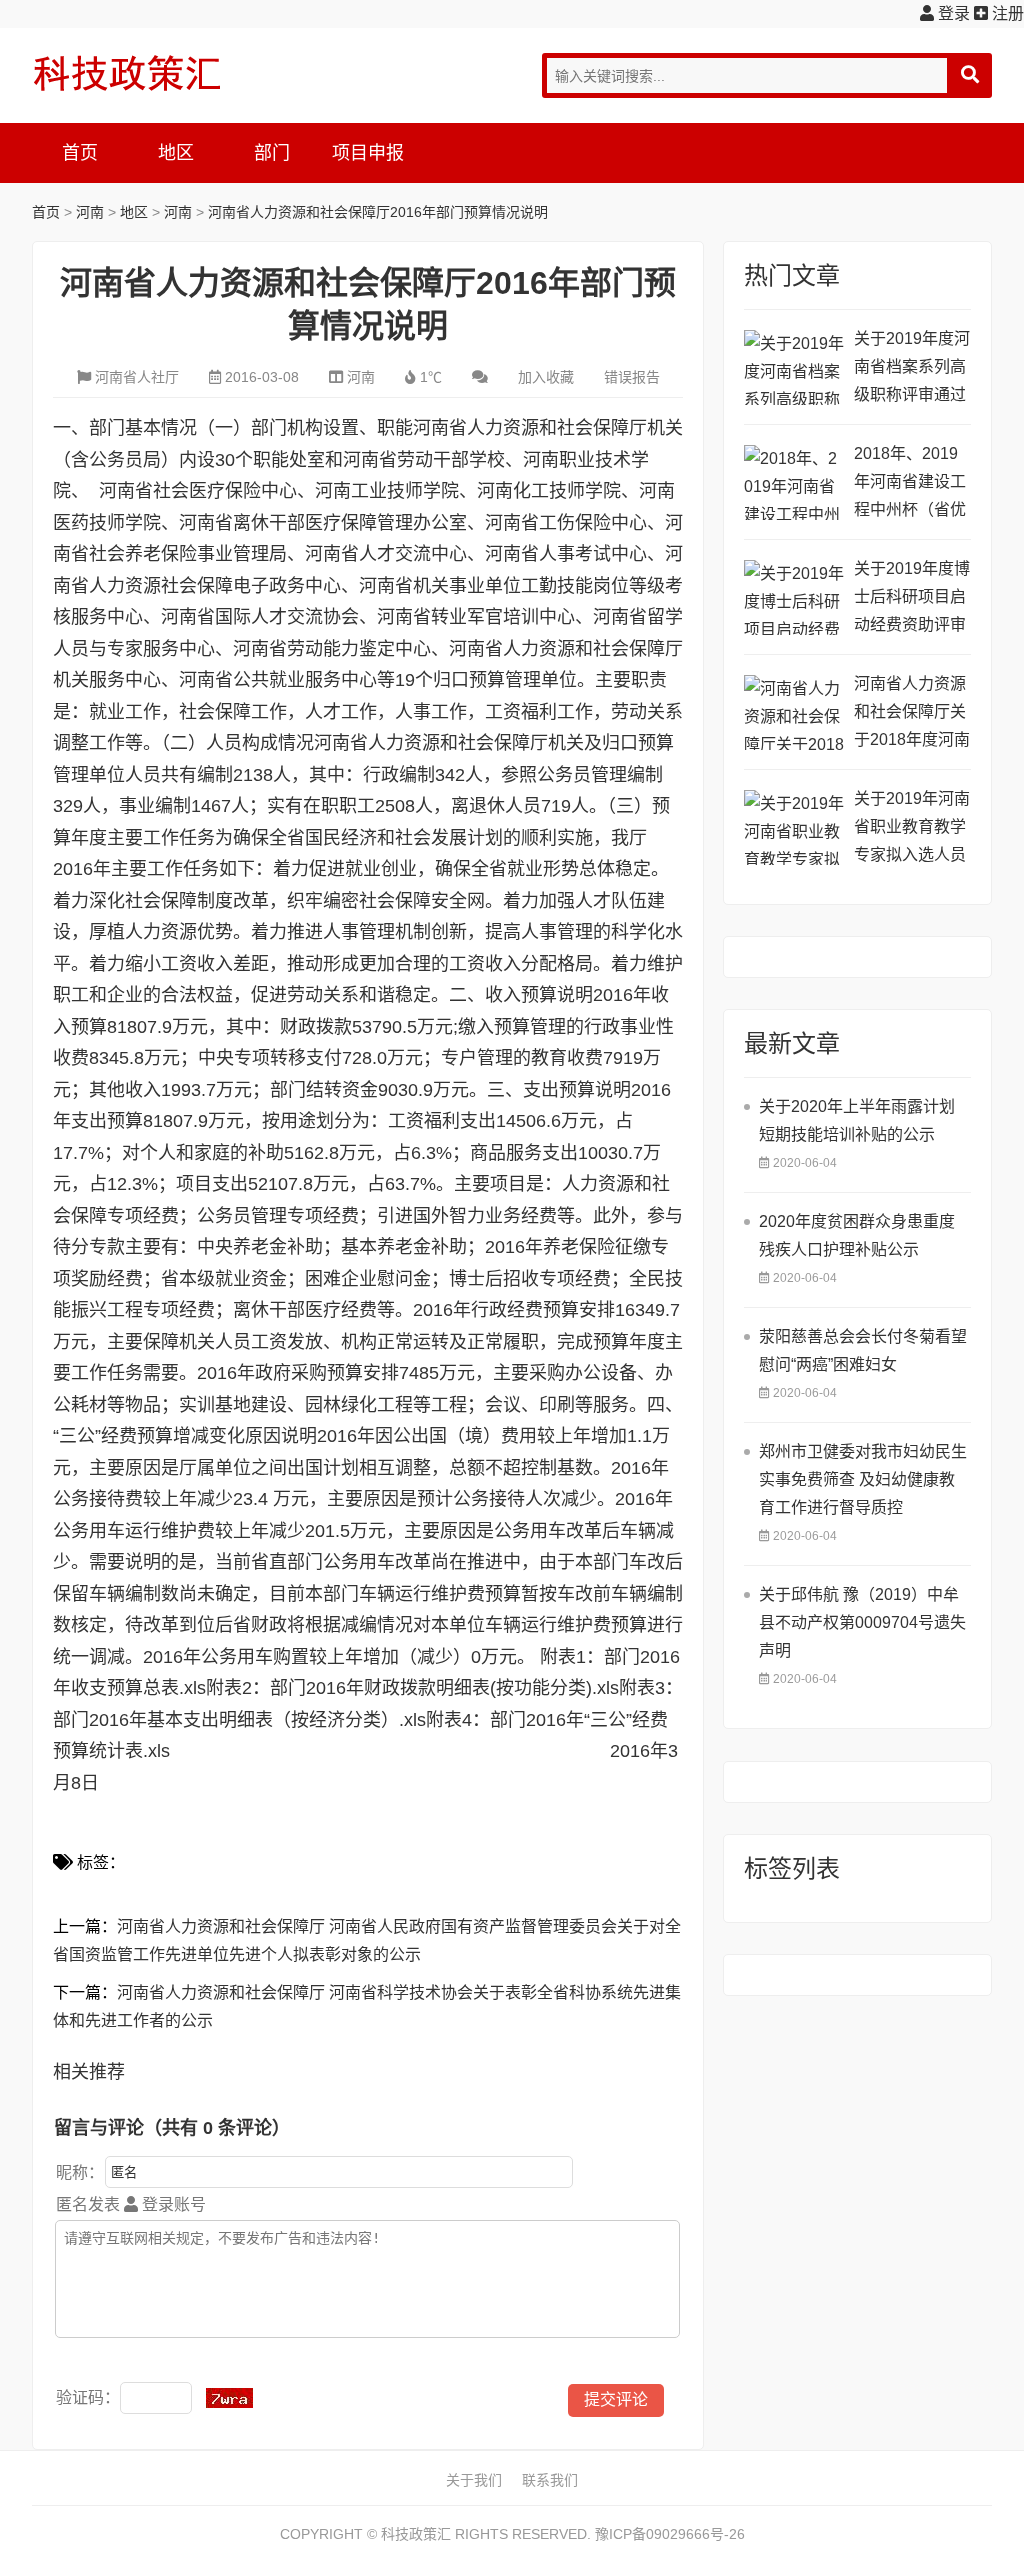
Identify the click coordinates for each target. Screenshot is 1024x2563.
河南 (90, 212)
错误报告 (632, 377)
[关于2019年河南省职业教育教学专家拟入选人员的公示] (794, 827)
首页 (80, 153)
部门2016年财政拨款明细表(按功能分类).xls (444, 1688)
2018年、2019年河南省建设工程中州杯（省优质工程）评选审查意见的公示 (910, 484)
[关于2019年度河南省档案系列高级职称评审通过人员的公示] (794, 367)
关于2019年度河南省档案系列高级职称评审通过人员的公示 (912, 369)
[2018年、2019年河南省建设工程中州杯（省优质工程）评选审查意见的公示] (794, 482)
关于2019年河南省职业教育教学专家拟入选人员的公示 (912, 829)
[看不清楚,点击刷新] (229, 2398)
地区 (176, 153)
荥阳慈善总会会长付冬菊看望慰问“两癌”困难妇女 (863, 1350)
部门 (272, 153)
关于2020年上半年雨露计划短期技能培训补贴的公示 (857, 1120)
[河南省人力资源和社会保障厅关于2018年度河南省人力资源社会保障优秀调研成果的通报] (794, 712)
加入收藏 (546, 377)
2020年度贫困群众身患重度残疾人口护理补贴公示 (857, 1235)
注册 (1006, 13)
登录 (952, 13)
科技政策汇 (127, 73)
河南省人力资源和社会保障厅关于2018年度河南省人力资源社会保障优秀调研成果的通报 (912, 714)
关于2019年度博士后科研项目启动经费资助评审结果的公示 (912, 599)
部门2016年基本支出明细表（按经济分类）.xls (239, 1720)
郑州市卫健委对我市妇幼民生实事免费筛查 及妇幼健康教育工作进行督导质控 (863, 1479)
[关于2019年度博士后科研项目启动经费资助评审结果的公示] (794, 597)
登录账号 (172, 2204)
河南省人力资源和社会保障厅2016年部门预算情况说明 (378, 212)
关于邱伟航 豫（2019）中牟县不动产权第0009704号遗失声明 (862, 1622)
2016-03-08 (262, 377)
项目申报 (368, 153)
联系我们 (550, 2480)
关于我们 (474, 2480)
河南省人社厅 (137, 377)
